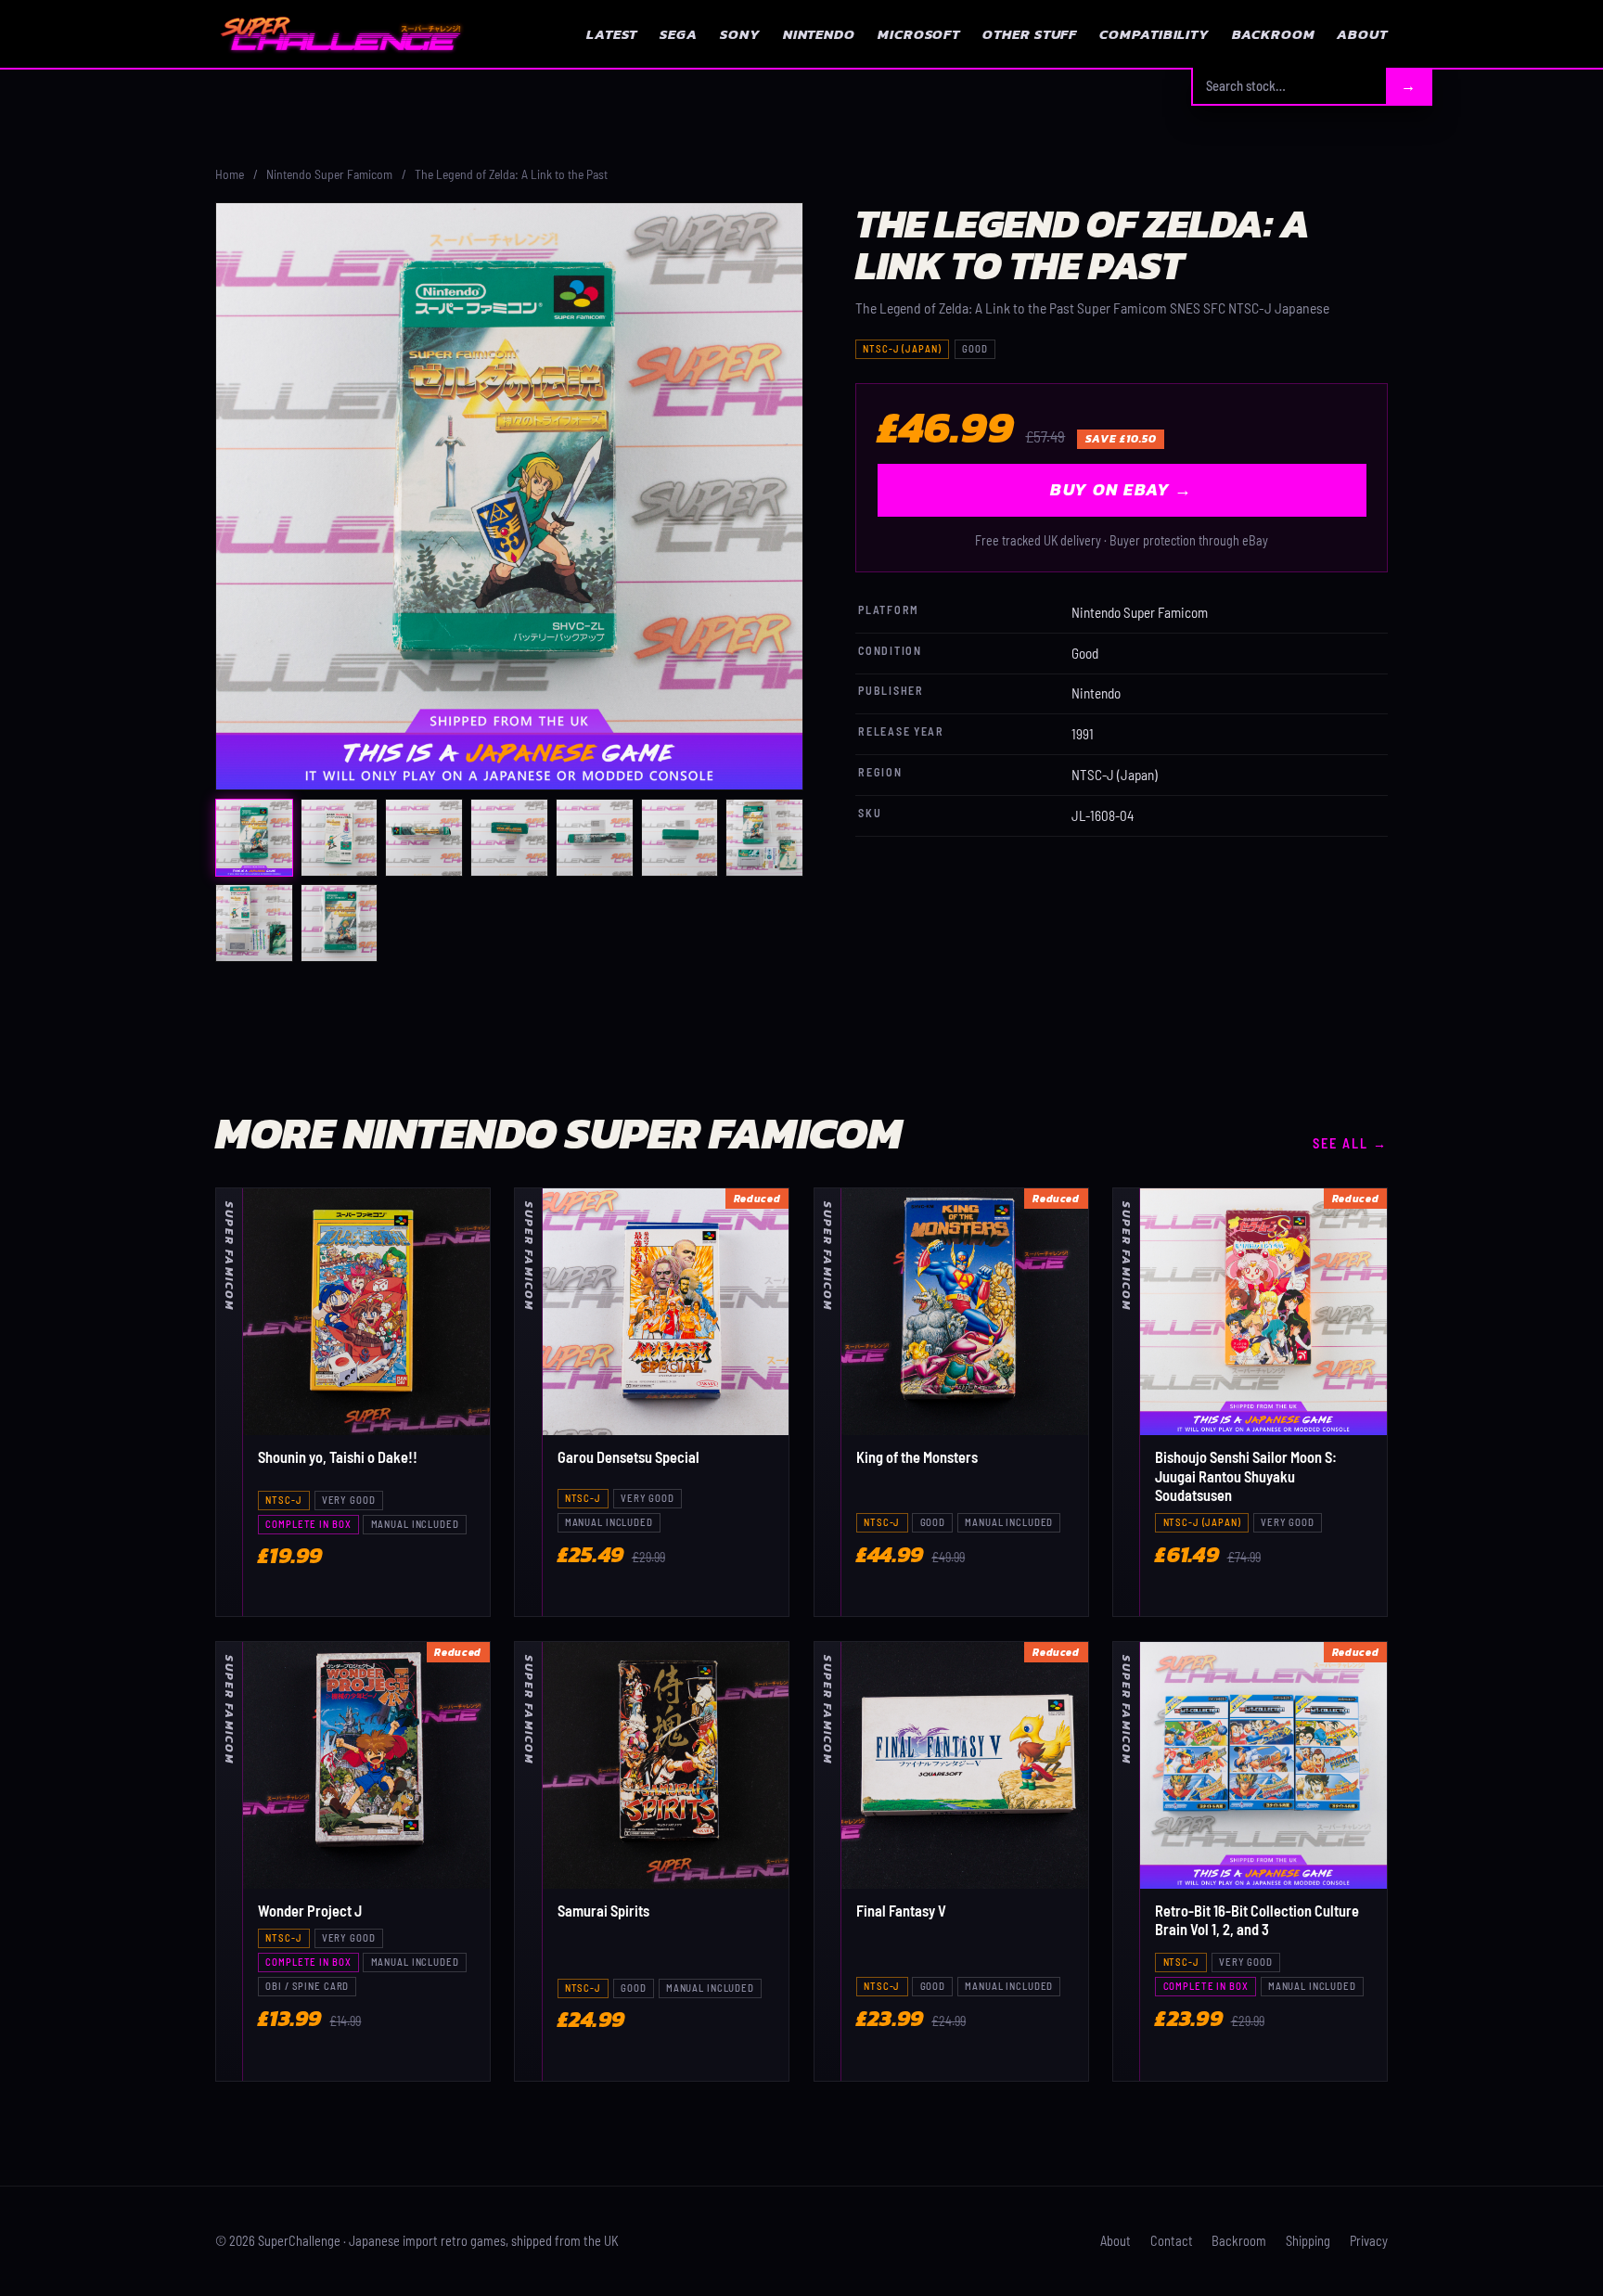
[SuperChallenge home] (340, 33)
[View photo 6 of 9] (680, 838)
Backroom (1273, 34)
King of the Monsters (917, 1457)
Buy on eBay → (1121, 490)
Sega (679, 34)
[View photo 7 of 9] (764, 838)
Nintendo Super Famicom (329, 174)
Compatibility (1154, 34)
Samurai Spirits (603, 1911)
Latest (612, 34)
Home (230, 174)
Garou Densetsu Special (628, 1457)
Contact (1172, 2241)
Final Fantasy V (901, 1911)
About (1362, 34)
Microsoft (919, 34)
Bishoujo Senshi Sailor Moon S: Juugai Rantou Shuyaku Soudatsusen (1246, 1476)
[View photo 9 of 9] (340, 923)
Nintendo (819, 34)
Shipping (1308, 2241)
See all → (1350, 1144)
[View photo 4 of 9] (509, 838)
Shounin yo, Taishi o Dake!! (338, 1457)
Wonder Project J (310, 1911)
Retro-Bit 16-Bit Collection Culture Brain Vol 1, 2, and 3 (1257, 1920)
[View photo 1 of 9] (254, 838)
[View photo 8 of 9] (254, 923)
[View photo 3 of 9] (424, 838)
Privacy (1369, 2241)
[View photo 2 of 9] (340, 838)
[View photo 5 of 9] (595, 838)
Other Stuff (1030, 34)
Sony (740, 34)
